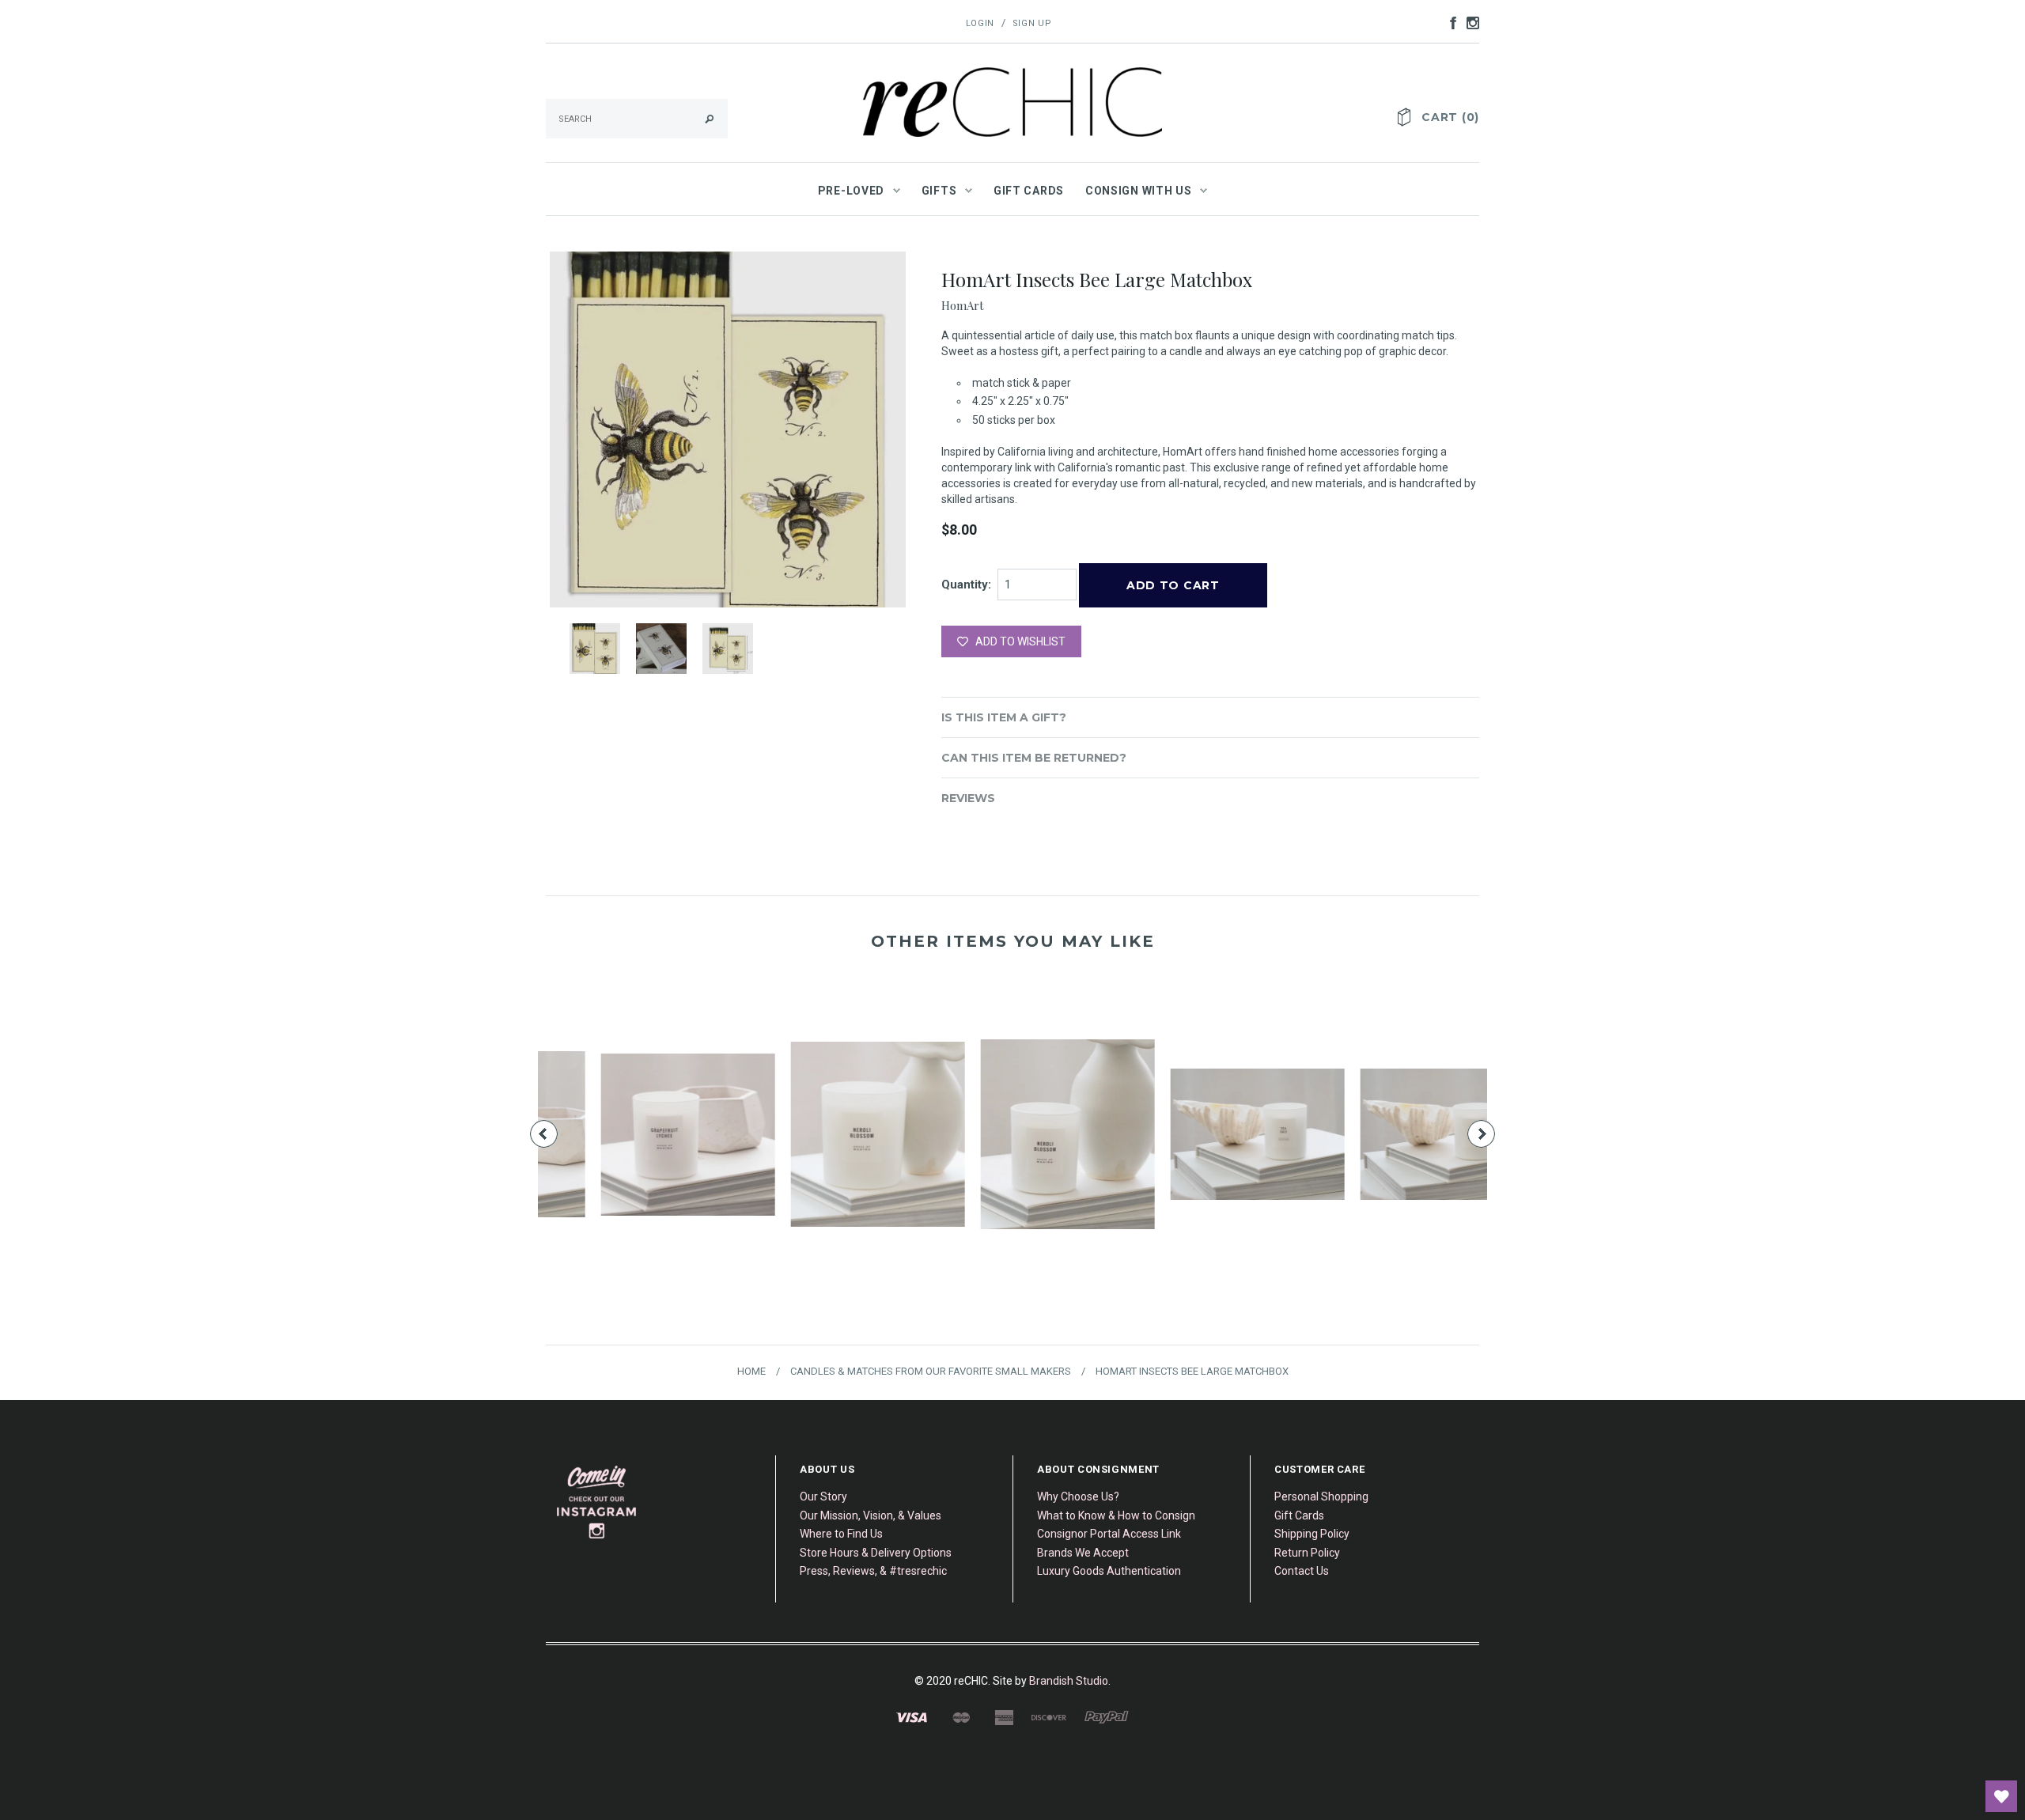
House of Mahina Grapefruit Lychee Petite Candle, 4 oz (1012, 1161)
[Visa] (912, 1716)
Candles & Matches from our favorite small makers (931, 1371)
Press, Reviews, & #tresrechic (873, 1571)
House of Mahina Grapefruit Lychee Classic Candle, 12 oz (823, 1161)
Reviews (968, 798)
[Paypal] (1107, 1716)
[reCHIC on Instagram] (1469, 22)
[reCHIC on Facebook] (1449, 22)
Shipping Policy (1312, 1534)
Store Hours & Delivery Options (876, 1553)
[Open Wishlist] (2001, 1796)
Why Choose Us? (1078, 1496)
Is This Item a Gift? (1004, 717)
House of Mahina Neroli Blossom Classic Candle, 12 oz (1202, 1161)
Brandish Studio (1069, 1681)
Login (980, 23)
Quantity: (966, 585)
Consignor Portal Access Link (1109, 1534)
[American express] (1004, 1716)
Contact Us (1302, 1571)
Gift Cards (1299, 1515)
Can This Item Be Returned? (1034, 758)
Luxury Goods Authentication (1109, 1571)
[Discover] (1049, 1716)
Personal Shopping (1321, 1496)
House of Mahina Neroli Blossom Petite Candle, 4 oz (1393, 1161)
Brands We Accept (1083, 1553)
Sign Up (1032, 23)
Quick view (633, 1105)
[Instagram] (597, 1501)
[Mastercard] (961, 1716)
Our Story (823, 1496)
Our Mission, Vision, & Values (871, 1515)
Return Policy (1307, 1553)
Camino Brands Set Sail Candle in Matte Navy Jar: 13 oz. (633, 1161)
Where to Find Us (841, 1534)
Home (751, 1371)
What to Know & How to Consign (1116, 1515)
